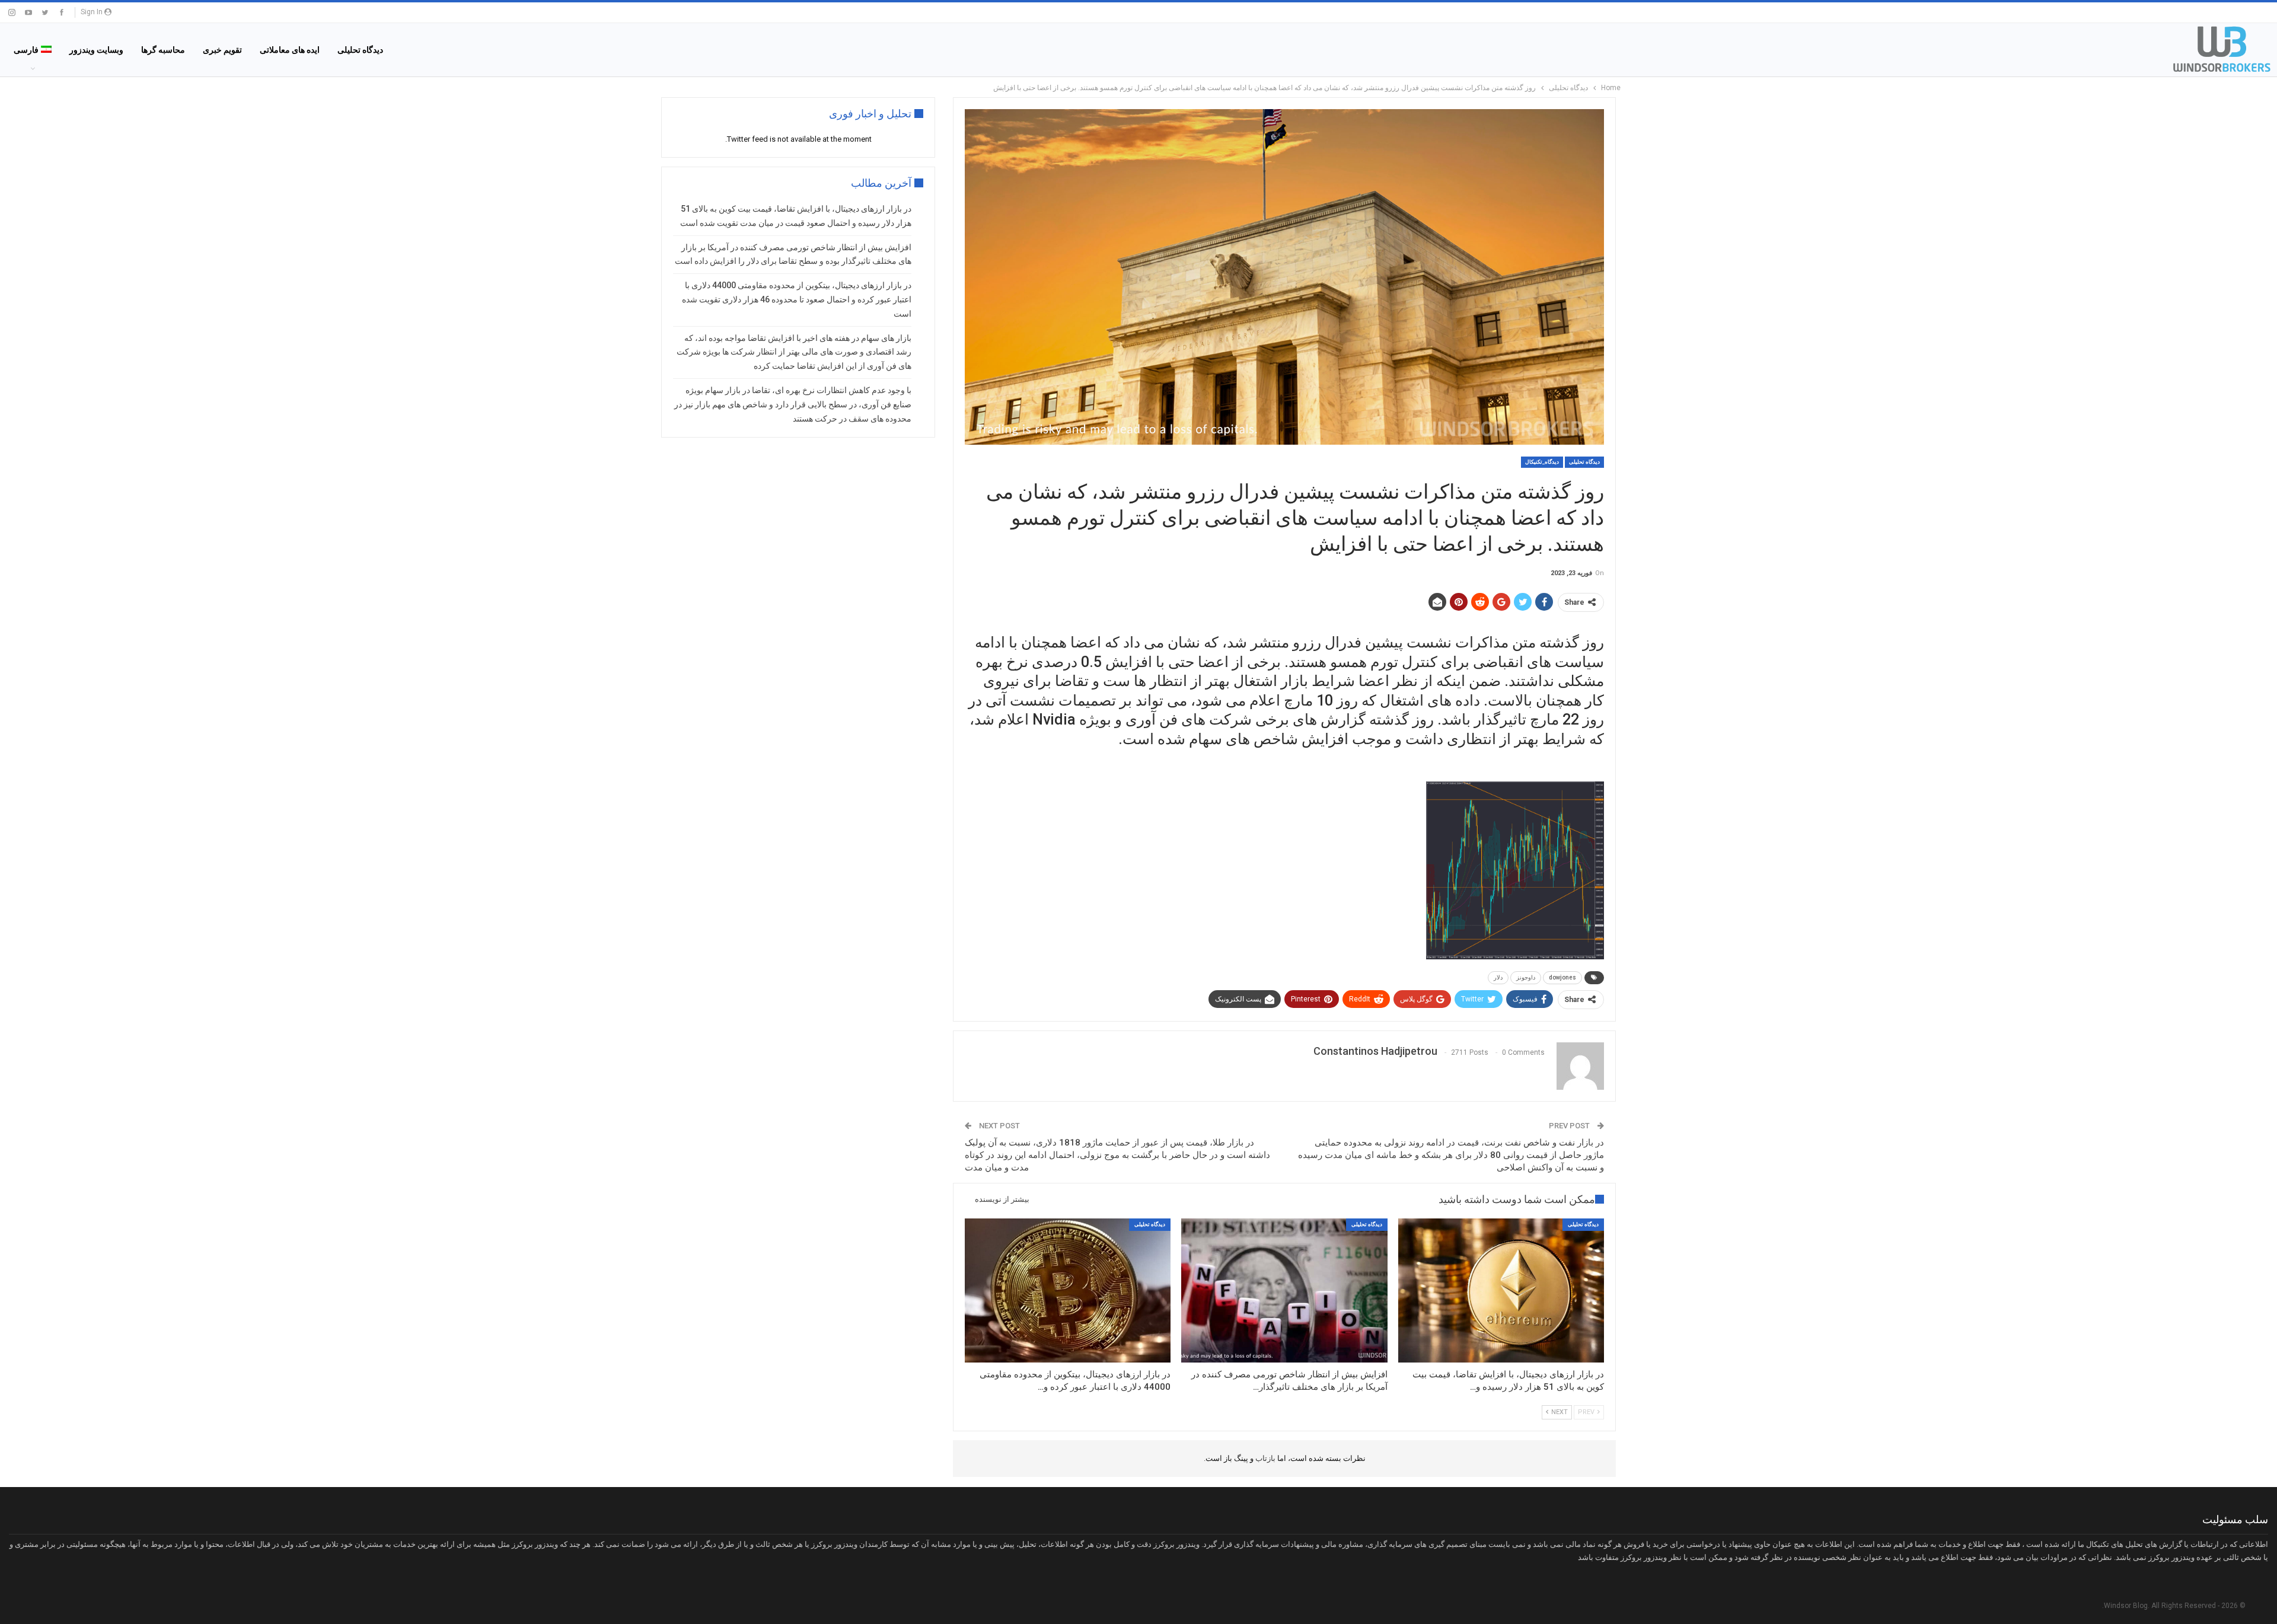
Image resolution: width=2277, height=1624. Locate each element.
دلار (1498, 977)
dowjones (1562, 977)
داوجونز (1526, 977)
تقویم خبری (222, 50)
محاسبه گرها (163, 50)
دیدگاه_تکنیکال (1542, 462)
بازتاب (1265, 1458)
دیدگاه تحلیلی (360, 50)
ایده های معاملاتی (290, 50)
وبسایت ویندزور (96, 50)
